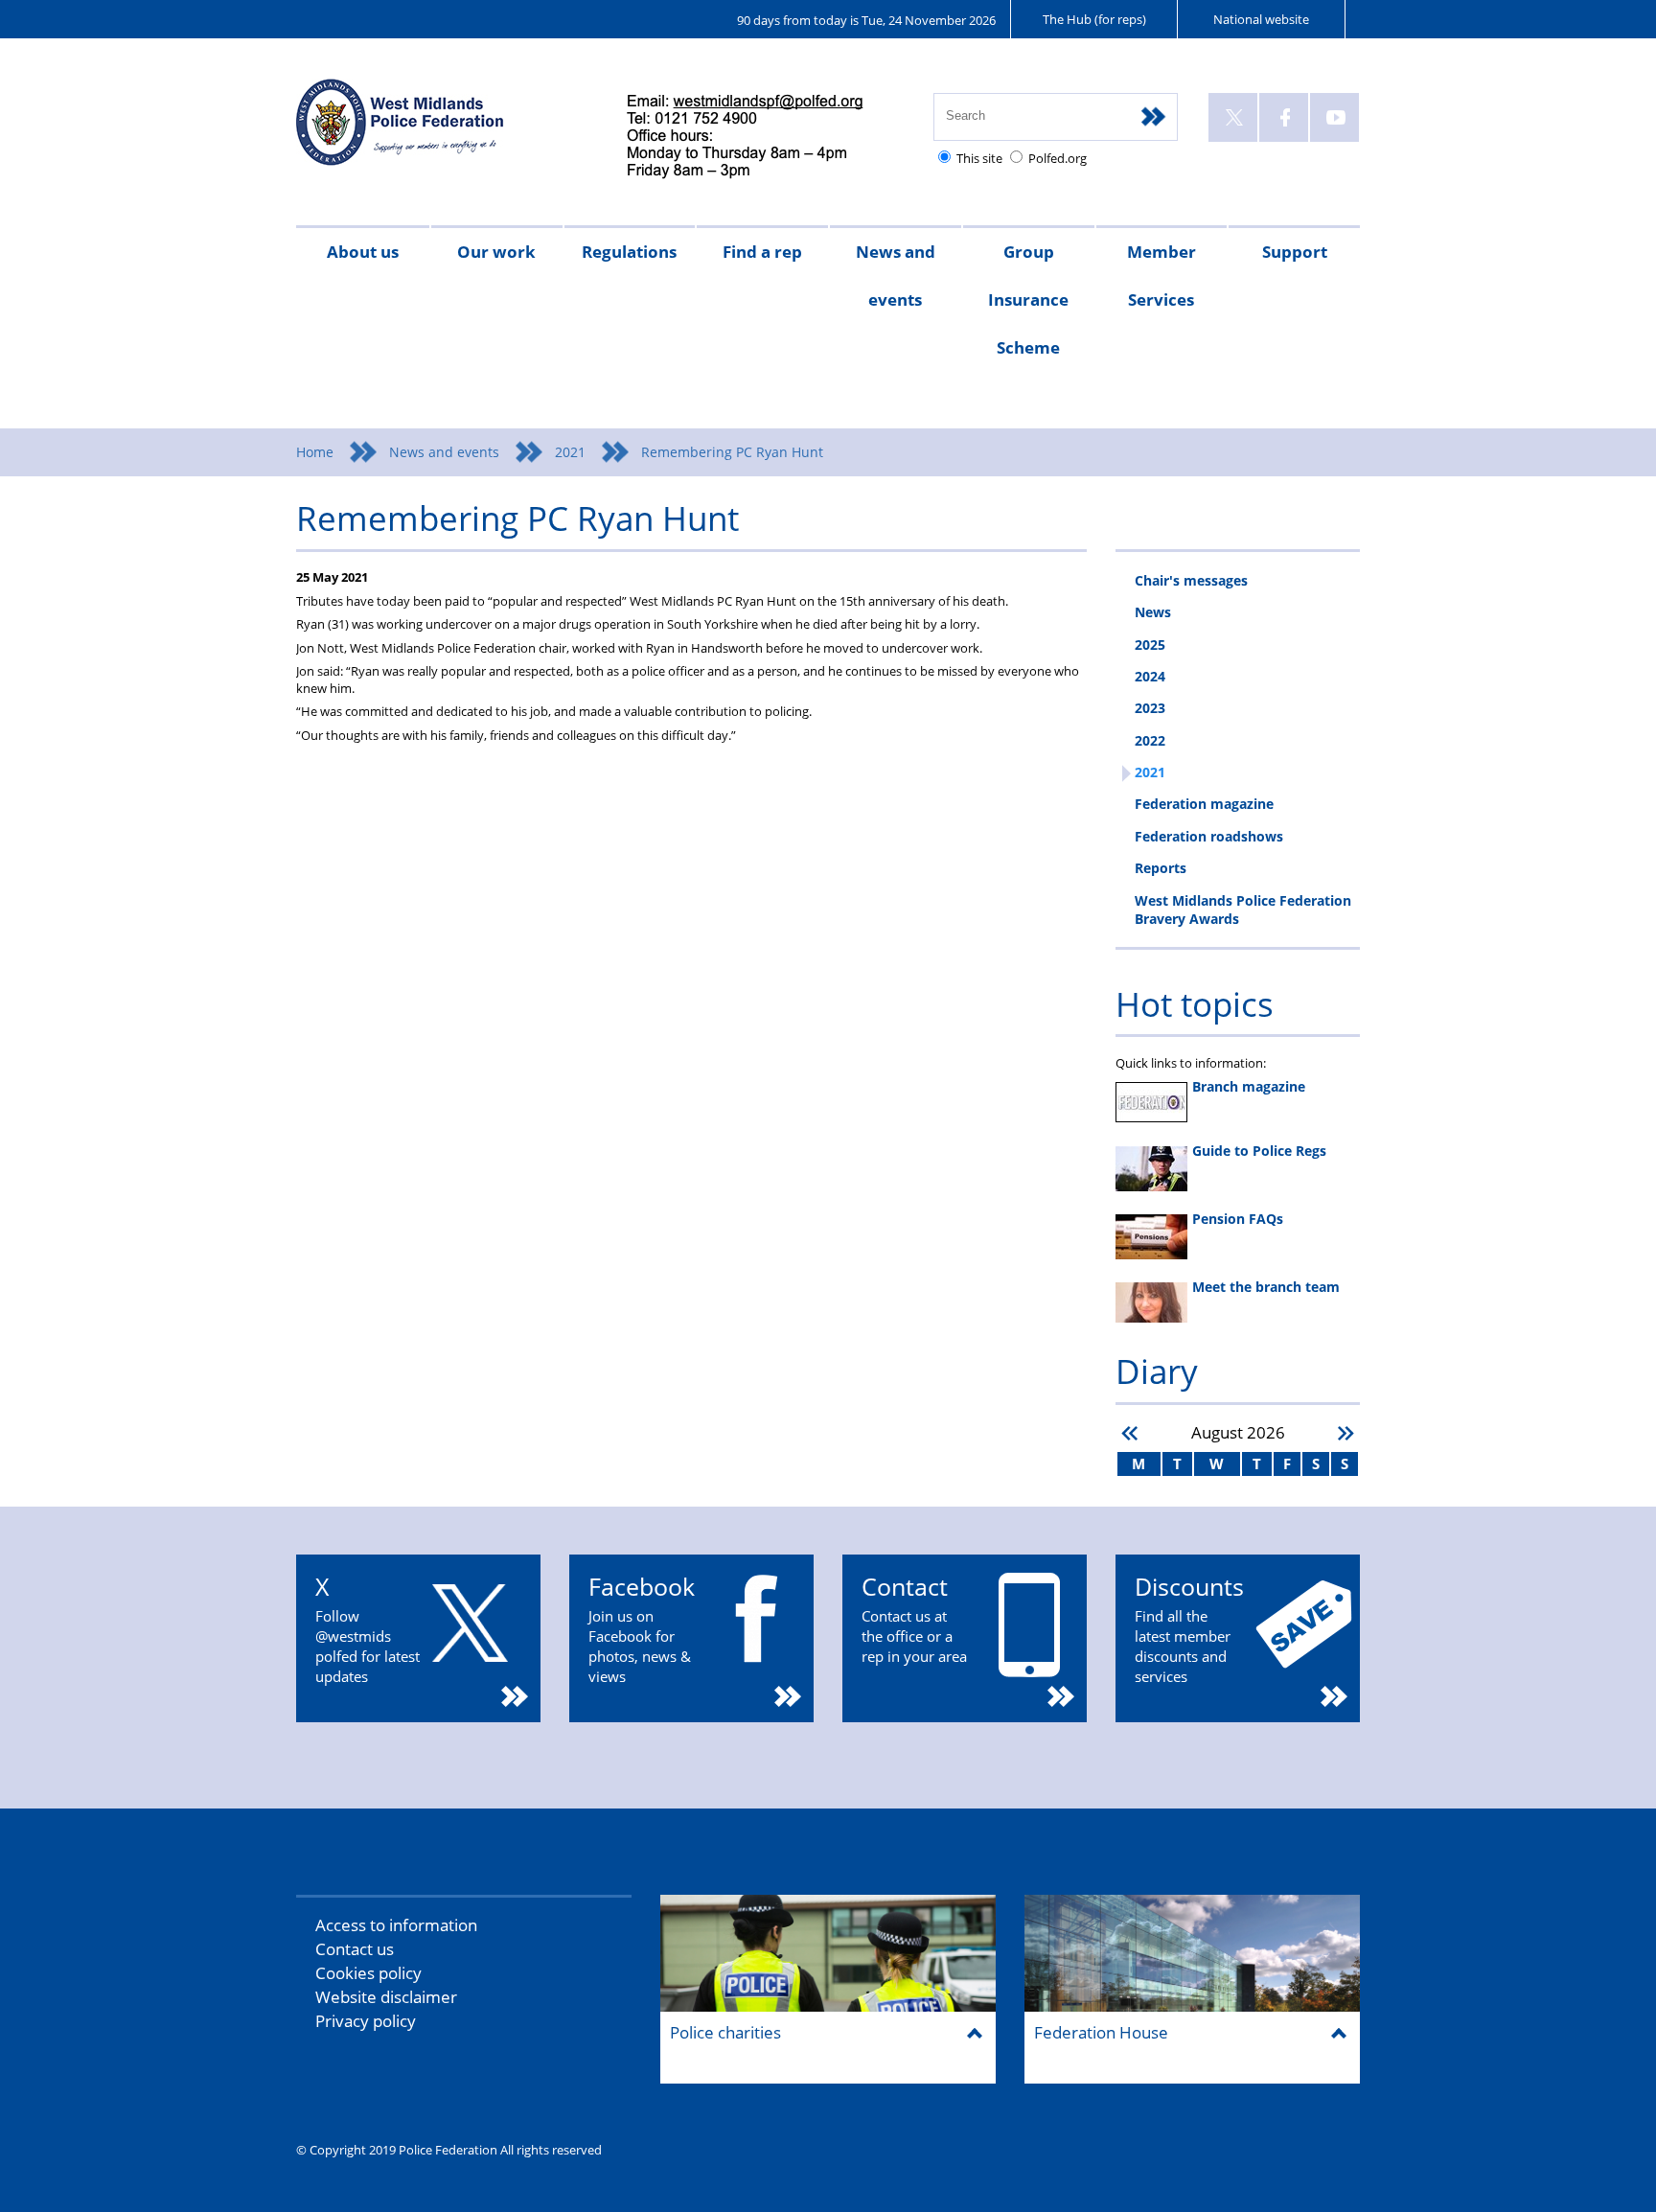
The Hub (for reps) (1094, 19)
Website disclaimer (386, 1997)
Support (1295, 252)
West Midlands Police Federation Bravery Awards (1243, 910)
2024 (1150, 676)
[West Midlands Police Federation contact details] (761, 138)
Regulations (629, 252)
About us (363, 252)
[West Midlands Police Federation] (442, 131)
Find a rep (762, 252)
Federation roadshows (1209, 836)
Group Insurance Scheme (1028, 300)
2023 (1150, 708)
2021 (570, 452)
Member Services (1161, 276)
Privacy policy (366, 2021)
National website (1261, 19)
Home (315, 452)
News (1153, 612)
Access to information (396, 1925)
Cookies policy (368, 1973)
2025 (1150, 645)
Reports (1161, 868)
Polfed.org (1058, 158)
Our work (496, 252)
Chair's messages (1191, 580)
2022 (1150, 740)
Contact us (355, 1949)
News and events (896, 276)
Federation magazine (1204, 804)
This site (979, 158)
